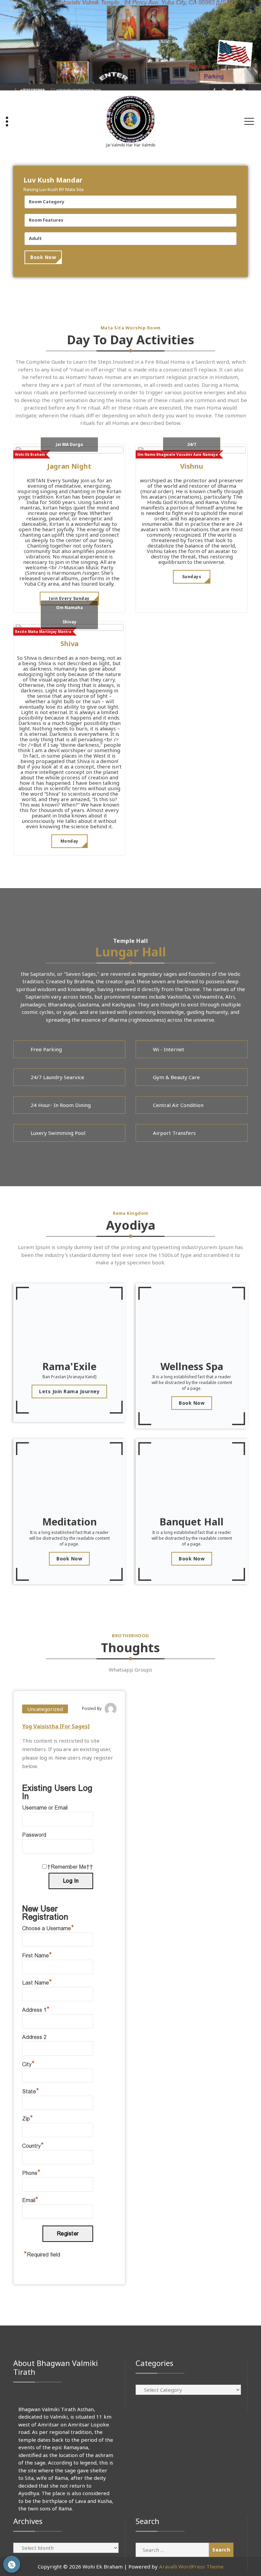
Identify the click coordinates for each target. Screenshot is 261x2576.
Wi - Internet (169, 1049)
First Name (37, 1956)
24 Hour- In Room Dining (61, 1105)
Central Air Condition (178, 1105)
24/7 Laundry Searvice (57, 1077)
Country (33, 2146)
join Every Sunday (69, 598)
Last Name (37, 1983)
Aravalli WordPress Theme (191, 2566)
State (31, 2091)
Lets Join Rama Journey (69, 1391)
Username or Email (45, 1808)
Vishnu (192, 466)
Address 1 (36, 2010)
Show (12, 2564)
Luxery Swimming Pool (58, 1133)
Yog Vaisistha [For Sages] (56, 1726)
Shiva (69, 644)
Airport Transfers (174, 1133)
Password (34, 1835)
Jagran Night (69, 466)
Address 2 (34, 2037)
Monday (69, 841)
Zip (28, 2119)
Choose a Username (48, 1928)
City (28, 2064)
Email (30, 2200)
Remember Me (68, 1867)
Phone (31, 2173)
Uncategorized (45, 1709)
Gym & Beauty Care (176, 1077)
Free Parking (46, 1049)
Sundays (192, 577)
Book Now (43, 257)
